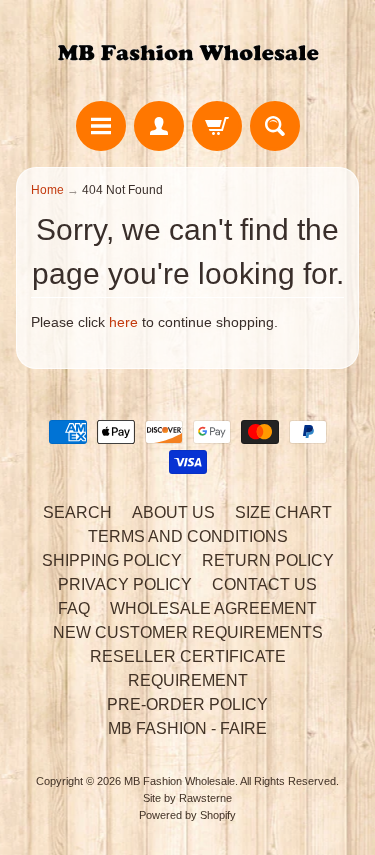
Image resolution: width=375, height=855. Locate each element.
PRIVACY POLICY (125, 584)
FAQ (74, 608)
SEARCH (77, 512)
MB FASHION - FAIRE (187, 728)
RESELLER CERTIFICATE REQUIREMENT (188, 668)
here (123, 322)
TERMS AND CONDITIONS (188, 536)
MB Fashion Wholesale (179, 781)
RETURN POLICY (268, 560)
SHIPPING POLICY (112, 560)
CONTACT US (264, 584)
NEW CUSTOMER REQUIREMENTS (188, 632)
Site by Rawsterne (187, 798)
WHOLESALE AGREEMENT (213, 608)
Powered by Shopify (187, 815)
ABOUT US (173, 512)
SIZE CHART (283, 512)
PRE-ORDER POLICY (187, 704)
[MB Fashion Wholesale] (188, 53)
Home (47, 190)
